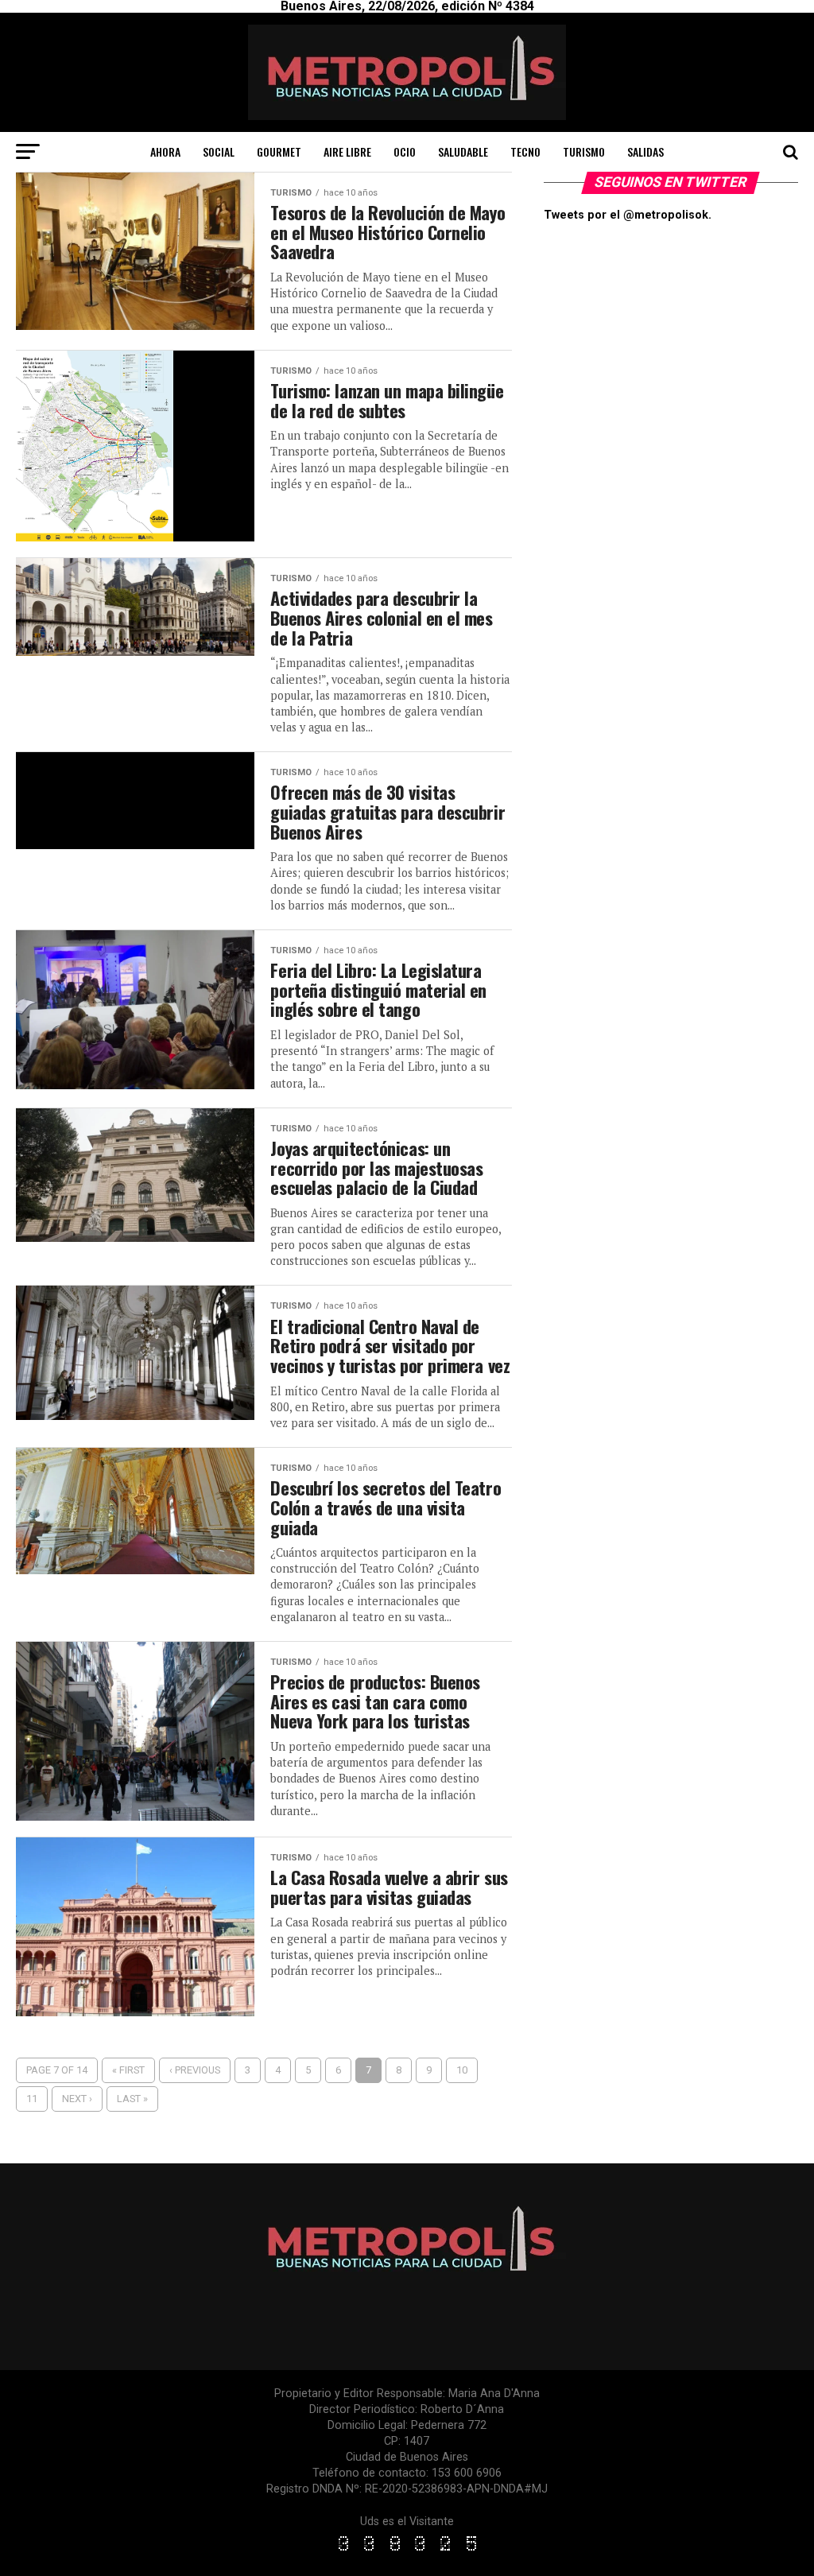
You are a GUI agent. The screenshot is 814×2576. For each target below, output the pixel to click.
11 (32, 2099)
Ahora (165, 151)
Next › (77, 2099)
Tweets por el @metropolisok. (628, 215)
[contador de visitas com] (407, 2552)
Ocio (405, 151)
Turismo (584, 151)
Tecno (525, 151)
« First (128, 2070)
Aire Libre (347, 151)
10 (462, 2070)
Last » (132, 2099)
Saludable (463, 151)
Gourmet (279, 151)
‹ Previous (195, 2070)
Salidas (645, 151)
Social (219, 151)
